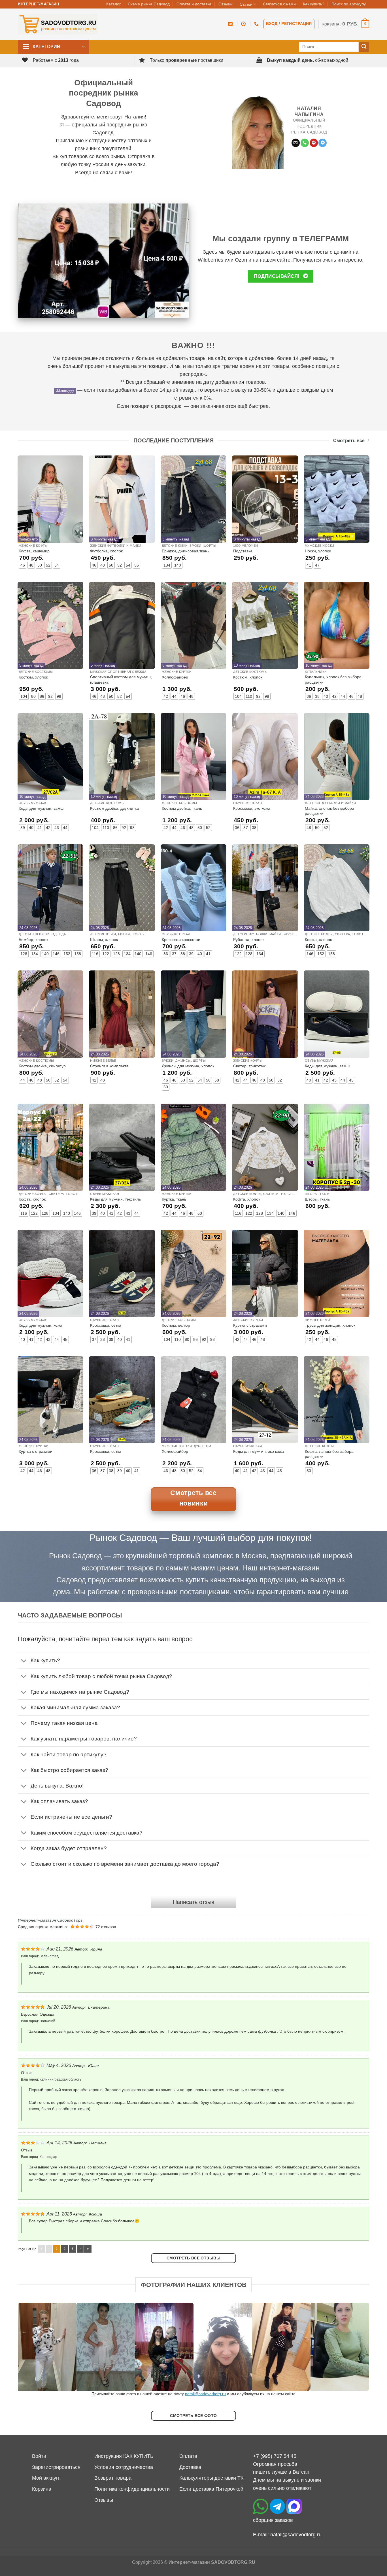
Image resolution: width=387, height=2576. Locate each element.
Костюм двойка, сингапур (42, 1066)
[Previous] (32, 2347)
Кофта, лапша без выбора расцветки (329, 1454)
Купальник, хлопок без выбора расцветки (333, 679)
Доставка (190, 2467)
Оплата (188, 2456)
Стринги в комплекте (109, 1066)
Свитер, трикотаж (249, 1066)
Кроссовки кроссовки (181, 940)
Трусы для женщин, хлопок (330, 1325)
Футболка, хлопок (106, 551)
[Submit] (364, 47)
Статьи (246, 4)
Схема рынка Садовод (149, 4)
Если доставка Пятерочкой (211, 2489)
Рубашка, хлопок (249, 940)
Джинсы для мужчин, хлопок (188, 1066)
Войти (39, 2456)
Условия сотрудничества (124, 2467)
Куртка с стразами (250, 1325)
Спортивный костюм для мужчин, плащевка (121, 679)
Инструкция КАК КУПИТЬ (124, 2456)
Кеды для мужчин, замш (41, 808)
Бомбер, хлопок (33, 940)
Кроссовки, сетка (106, 1325)
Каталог (113, 4)
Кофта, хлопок (318, 940)
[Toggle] (24, 1661)
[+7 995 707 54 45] (257, 24)
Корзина (42, 2489)
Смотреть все (349, 441)
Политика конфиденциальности (132, 2489)
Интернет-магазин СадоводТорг (50, 1920)
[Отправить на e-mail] (296, 143)
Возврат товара (113, 2478)
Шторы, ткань (317, 1199)
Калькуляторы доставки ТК (211, 2478)
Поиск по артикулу (349, 4)
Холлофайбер (175, 677)
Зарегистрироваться (56, 2467)
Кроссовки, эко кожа (252, 808)
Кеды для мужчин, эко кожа (259, 1451)
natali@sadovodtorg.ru (205, 2394)
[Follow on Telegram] (323, 143)
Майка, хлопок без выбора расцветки (329, 811)
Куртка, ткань (174, 1199)
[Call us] (305, 143)
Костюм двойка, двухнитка (114, 808)
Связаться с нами (279, 4)
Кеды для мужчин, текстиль (115, 1199)
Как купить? (314, 4)
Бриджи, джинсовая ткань (186, 551)
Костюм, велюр (176, 1325)
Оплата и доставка (194, 4)
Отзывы (226, 4)
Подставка (243, 551)
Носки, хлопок (318, 551)
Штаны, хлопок (104, 940)
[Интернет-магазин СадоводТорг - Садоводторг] (58, 24)
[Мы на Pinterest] (314, 143)
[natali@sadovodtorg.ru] (231, 24)
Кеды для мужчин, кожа (41, 1325)
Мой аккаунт (47, 2478)
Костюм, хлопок (33, 677)
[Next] (355, 2347)
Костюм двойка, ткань (182, 808)
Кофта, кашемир (34, 551)
